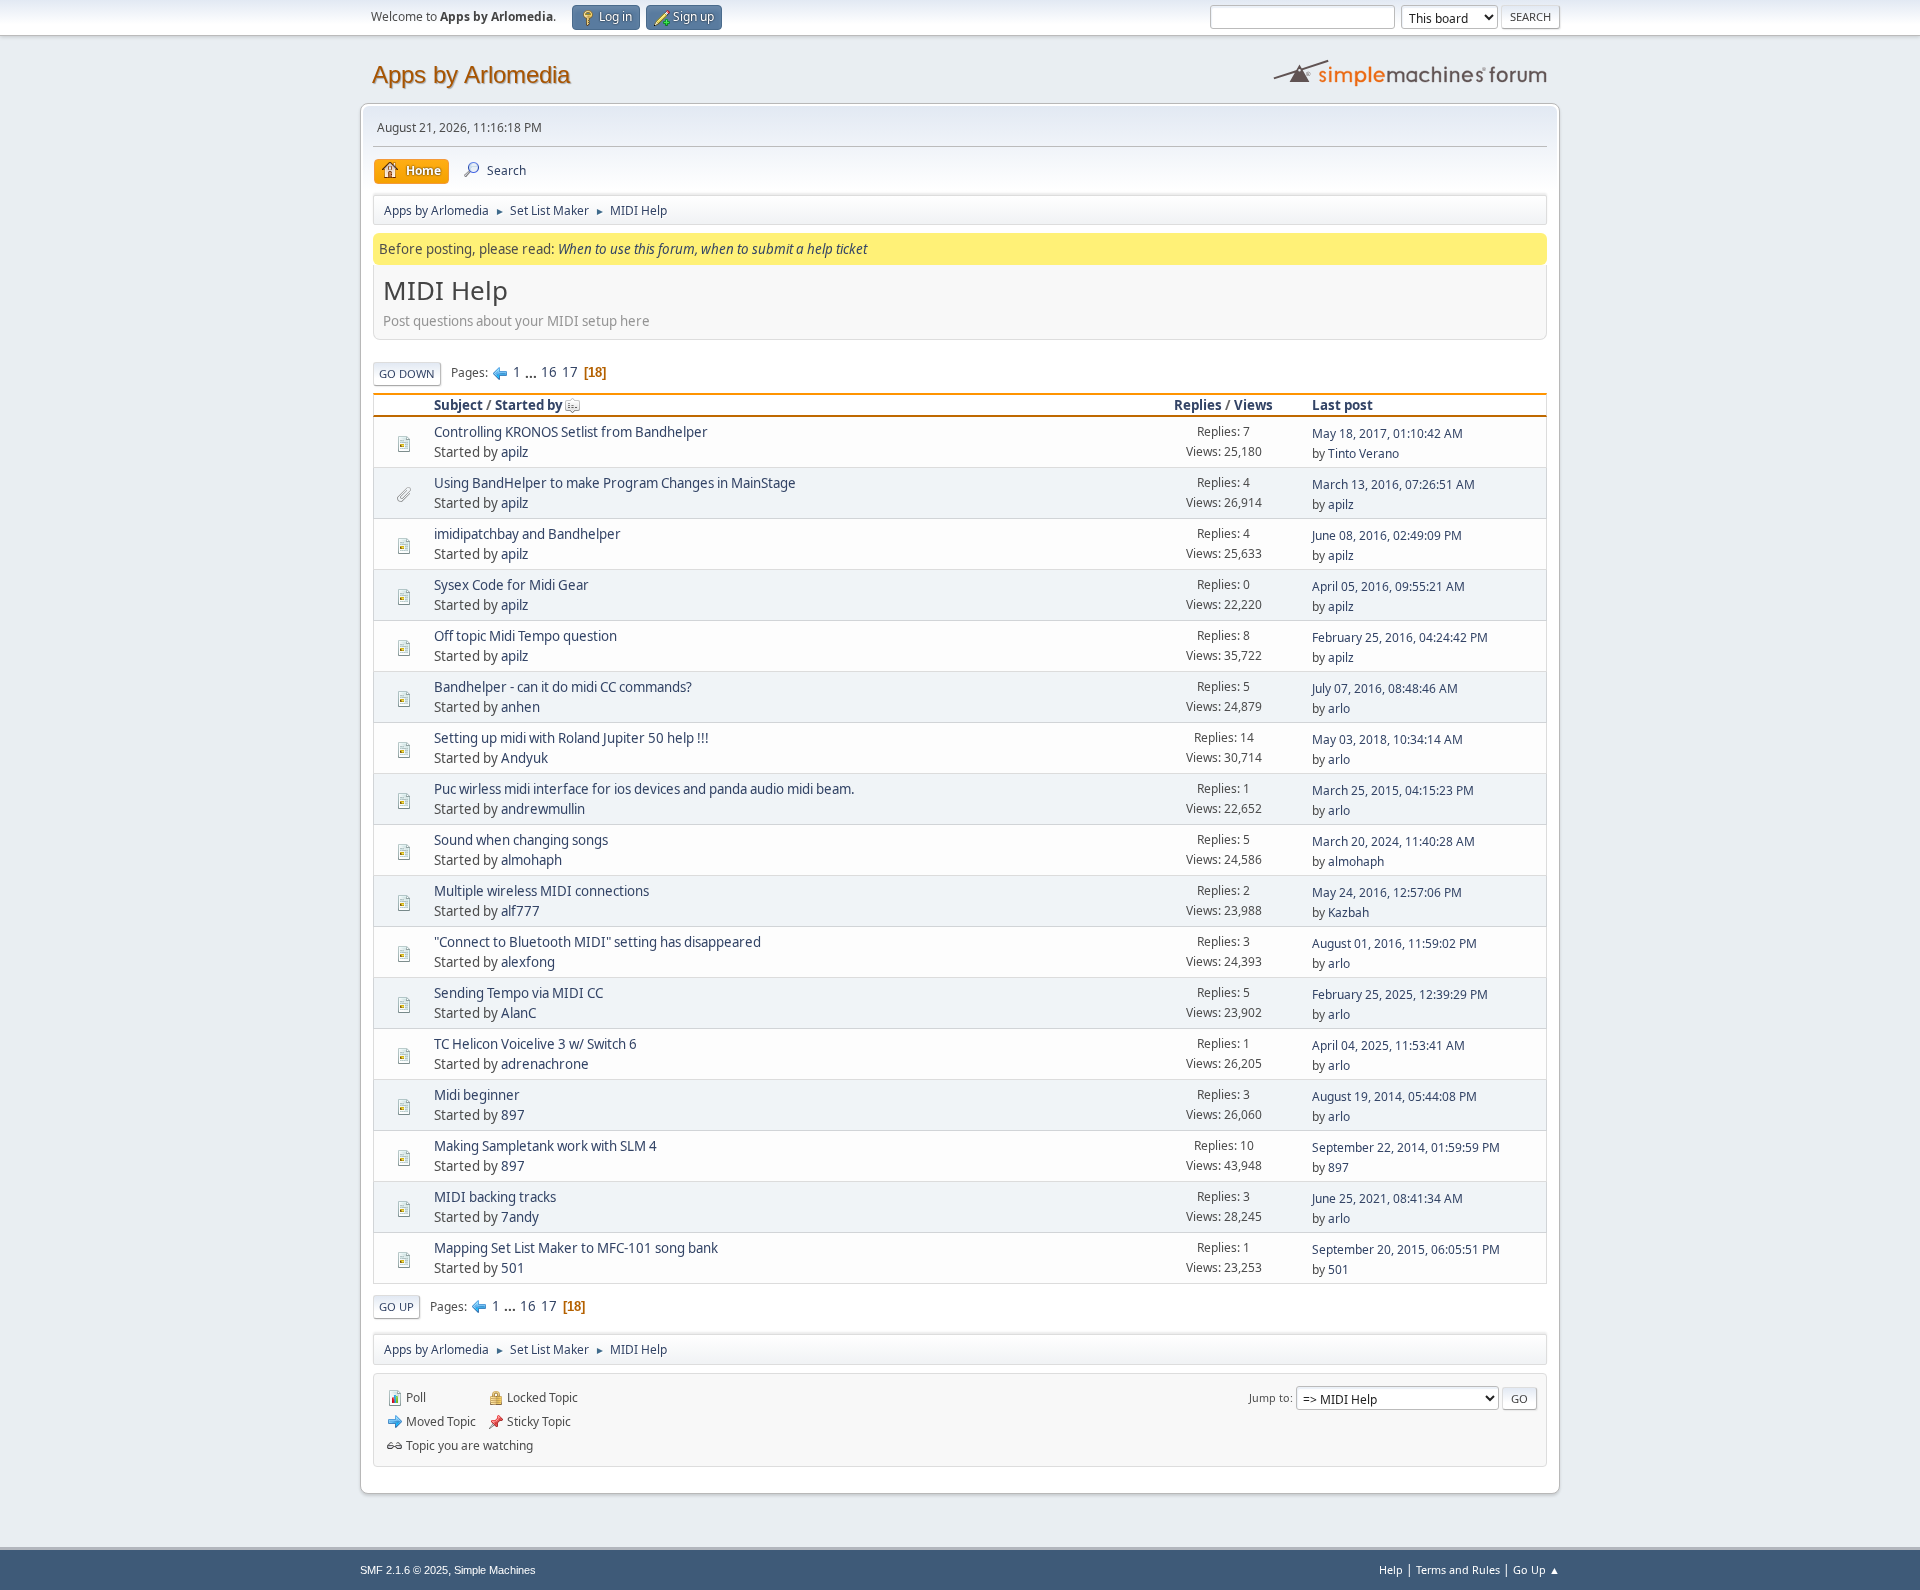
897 (513, 1115)
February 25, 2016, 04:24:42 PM (1400, 637)
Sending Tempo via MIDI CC (518, 993)
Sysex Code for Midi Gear (511, 585)
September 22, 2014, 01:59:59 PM (1406, 1147)
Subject (458, 405)
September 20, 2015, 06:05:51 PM (1406, 1249)
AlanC (518, 1013)
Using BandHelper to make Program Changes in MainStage (615, 483)
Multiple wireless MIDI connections (541, 891)
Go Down (407, 373)
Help (1391, 1569)
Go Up (396, 1306)
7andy (520, 1217)
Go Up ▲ (1536, 1569)
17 (570, 372)
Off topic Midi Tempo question (525, 636)
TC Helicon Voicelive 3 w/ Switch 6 (535, 1044)
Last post (1342, 405)
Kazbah (1348, 912)
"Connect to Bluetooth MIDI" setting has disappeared (597, 942)
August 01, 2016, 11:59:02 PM (1394, 943)
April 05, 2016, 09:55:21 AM (1388, 586)
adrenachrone (545, 1064)
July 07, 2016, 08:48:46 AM (1385, 688)
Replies (1198, 405)
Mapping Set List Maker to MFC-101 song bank (576, 1248)
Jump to (1269, 1397)
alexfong (528, 962)
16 (549, 372)
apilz (514, 452)
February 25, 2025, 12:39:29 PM (1400, 994)
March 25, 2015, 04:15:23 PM (1393, 790)
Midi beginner (477, 1095)
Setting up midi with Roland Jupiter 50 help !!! (571, 738)
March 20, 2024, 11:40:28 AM (1393, 841)
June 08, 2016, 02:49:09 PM (1387, 535)
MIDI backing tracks (495, 1197)
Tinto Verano (1363, 453)
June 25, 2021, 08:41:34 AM (1387, 1198)
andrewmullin (543, 809)
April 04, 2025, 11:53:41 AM (1388, 1045)
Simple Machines (495, 1570)
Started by (529, 405)
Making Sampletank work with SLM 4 (545, 1146)
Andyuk (524, 758)
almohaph (531, 860)
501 (513, 1268)
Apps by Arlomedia (471, 74)
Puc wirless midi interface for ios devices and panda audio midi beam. (644, 789)
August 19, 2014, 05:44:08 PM (1394, 1096)
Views (1253, 405)
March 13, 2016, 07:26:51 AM (1393, 484)
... (532, 372)
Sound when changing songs (521, 840)
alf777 (520, 911)
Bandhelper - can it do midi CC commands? (563, 687)
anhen (520, 707)
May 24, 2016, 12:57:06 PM (1387, 892)
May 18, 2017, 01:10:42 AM (1387, 433)
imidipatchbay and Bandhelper (527, 534)
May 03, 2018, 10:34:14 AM (1387, 739)
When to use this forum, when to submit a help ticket (712, 249)
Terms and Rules (1458, 1569)
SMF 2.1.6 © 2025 (404, 1570)
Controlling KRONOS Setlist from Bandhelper (571, 432)
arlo (1339, 708)
